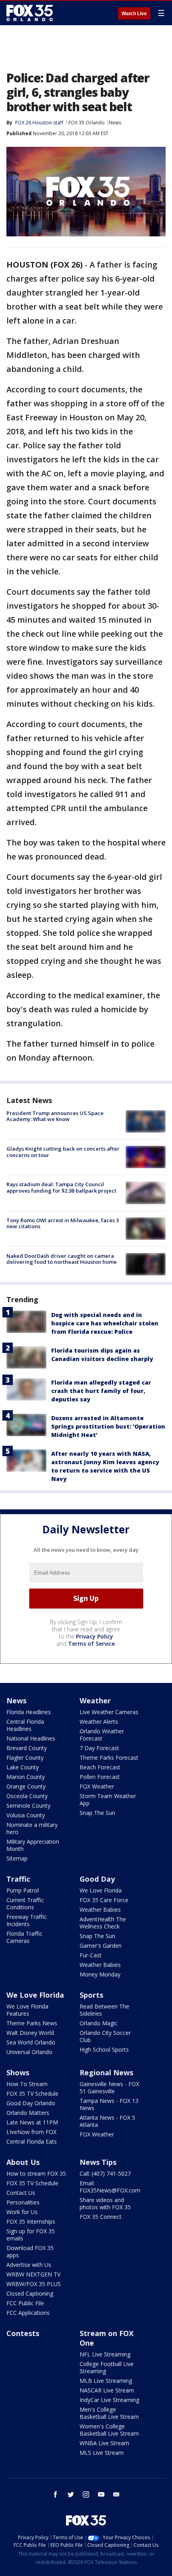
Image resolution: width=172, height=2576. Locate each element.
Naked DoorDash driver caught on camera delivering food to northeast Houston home (62, 1259)
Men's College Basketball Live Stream (109, 2413)
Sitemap (17, 1858)
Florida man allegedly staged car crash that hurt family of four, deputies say (101, 1391)
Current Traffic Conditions (25, 1904)
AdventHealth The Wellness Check (103, 1923)
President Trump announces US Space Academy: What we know (55, 1116)
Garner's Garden (101, 1945)
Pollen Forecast (100, 1777)
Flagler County (25, 1758)
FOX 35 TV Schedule (32, 2093)
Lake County (23, 1767)
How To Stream (27, 2084)
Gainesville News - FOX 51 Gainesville (109, 2087)
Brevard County (27, 1748)
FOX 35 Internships (31, 2221)
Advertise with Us (29, 2265)
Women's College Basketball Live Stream (109, 2430)
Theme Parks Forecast (109, 1758)
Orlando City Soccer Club (105, 2036)
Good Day (97, 1879)
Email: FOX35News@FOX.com (110, 2187)
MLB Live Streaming (106, 2381)
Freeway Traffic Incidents (27, 1920)
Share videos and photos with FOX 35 (105, 2203)
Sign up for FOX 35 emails (31, 2235)
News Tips (98, 2162)
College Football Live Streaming (107, 2367)
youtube (101, 2494)
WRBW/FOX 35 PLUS (34, 2284)
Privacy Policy (95, 1636)
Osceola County (27, 1796)
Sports (91, 1995)
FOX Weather (97, 1786)
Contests (23, 2333)
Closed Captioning (30, 2293)
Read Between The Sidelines (104, 2010)
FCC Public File (25, 2303)
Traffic (18, 1879)
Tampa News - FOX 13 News (109, 2104)
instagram (86, 2494)
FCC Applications (28, 2313)
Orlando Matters (28, 2113)
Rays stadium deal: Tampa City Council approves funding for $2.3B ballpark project (61, 1187)
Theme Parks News (32, 2023)
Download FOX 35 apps (30, 2251)
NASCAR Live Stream (107, 2390)
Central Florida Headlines (25, 1725)
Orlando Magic (99, 2023)
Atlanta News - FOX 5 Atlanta (107, 2121)
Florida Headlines (29, 1712)
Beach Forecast (100, 1767)
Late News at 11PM (32, 2122)
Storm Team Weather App (108, 1800)
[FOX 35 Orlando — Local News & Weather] (30, 13)
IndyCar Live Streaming (109, 2400)
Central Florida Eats (32, 2141)
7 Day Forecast (99, 1748)
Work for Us (22, 2212)
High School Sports (104, 2049)
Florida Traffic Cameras (24, 1937)
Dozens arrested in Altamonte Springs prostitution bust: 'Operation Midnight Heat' (108, 1426)
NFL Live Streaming (105, 2354)
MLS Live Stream (102, 2453)
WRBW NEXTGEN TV (33, 2274)
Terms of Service (91, 1644)
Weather (95, 1701)
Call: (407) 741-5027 (105, 2173)
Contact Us (21, 2193)
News (115, 123)
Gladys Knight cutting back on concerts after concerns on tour (63, 1152)
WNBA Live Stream (104, 2443)
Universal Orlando (29, 2052)
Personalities (23, 2202)
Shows (18, 2072)
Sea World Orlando (31, 2042)
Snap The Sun (97, 1813)
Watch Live (134, 14)
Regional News (106, 2072)
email (116, 2494)
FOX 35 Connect (101, 2217)
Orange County (26, 1786)
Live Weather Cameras (109, 1712)
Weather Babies (100, 1910)
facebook (56, 2494)
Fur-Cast (91, 1955)
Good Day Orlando (31, 2103)
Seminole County (28, 1806)
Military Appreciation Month (33, 1845)
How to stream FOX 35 (36, 2173)
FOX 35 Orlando (87, 123)
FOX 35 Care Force (104, 1900)
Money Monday (100, 1974)
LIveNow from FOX (31, 2132)
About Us (23, 2162)
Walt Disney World (30, 2033)
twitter (71, 2494)
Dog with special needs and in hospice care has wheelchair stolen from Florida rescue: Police (105, 1323)
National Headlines (31, 1738)
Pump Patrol (23, 1890)
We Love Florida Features (27, 2010)
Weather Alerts (99, 1722)
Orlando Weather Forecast (102, 1735)
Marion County (26, 1777)
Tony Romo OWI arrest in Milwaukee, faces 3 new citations (63, 1223)
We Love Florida (101, 1890)
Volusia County (26, 1815)
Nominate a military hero (32, 1828)
